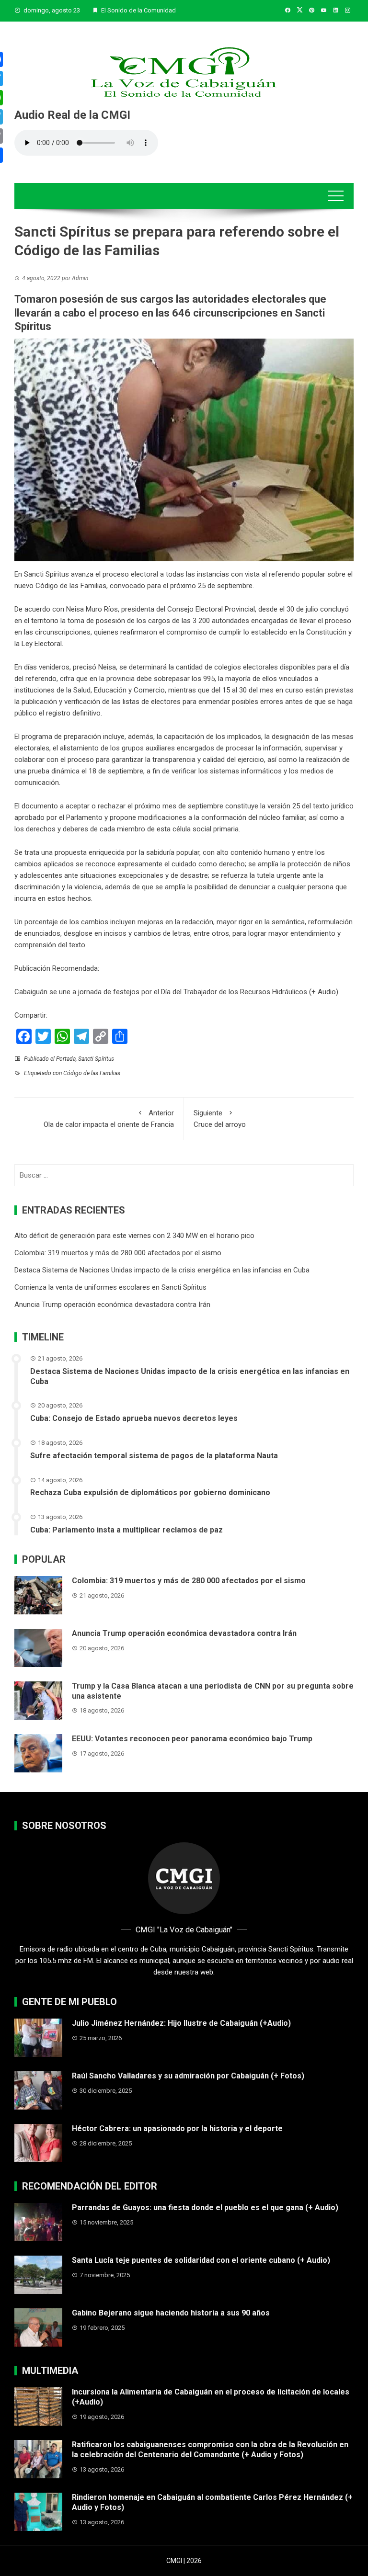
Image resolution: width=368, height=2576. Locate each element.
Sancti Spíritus (96, 1059)
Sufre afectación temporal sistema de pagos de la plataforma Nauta (154, 1456)
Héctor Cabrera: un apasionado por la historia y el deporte (177, 2128)
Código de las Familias (92, 1073)
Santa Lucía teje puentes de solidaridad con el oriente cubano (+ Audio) (201, 2260)
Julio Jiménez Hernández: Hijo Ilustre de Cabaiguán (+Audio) (181, 2023)
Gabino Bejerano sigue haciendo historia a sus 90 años (171, 2313)
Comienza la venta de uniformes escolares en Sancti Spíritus (110, 1287)
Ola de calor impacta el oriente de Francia (109, 1119)
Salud (82, 690)
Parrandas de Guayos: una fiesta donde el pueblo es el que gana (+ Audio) (205, 2207)
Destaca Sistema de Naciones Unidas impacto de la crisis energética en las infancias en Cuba (162, 1270)
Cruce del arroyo (220, 1119)
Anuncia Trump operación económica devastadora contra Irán (112, 1305)
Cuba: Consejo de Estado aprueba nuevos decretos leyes (134, 1418)
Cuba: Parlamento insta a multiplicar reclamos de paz (126, 1530)
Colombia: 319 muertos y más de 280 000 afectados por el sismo (118, 1253)
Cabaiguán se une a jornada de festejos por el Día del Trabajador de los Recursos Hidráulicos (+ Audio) (176, 992)
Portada (66, 1059)
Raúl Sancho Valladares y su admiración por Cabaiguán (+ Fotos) (188, 2076)
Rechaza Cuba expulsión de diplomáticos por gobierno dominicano (150, 1492)
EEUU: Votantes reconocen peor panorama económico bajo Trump (192, 1739)
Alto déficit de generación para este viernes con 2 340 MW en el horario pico (134, 1236)
